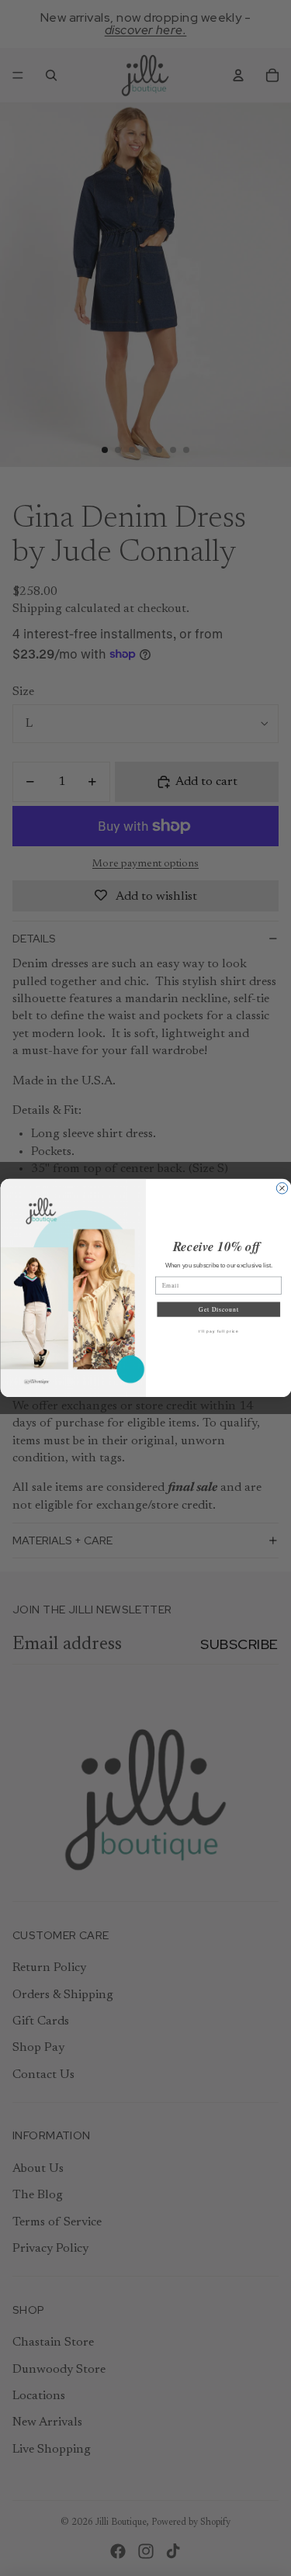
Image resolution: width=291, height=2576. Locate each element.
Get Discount (218, 1309)
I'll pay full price (218, 1331)
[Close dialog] (282, 1188)
